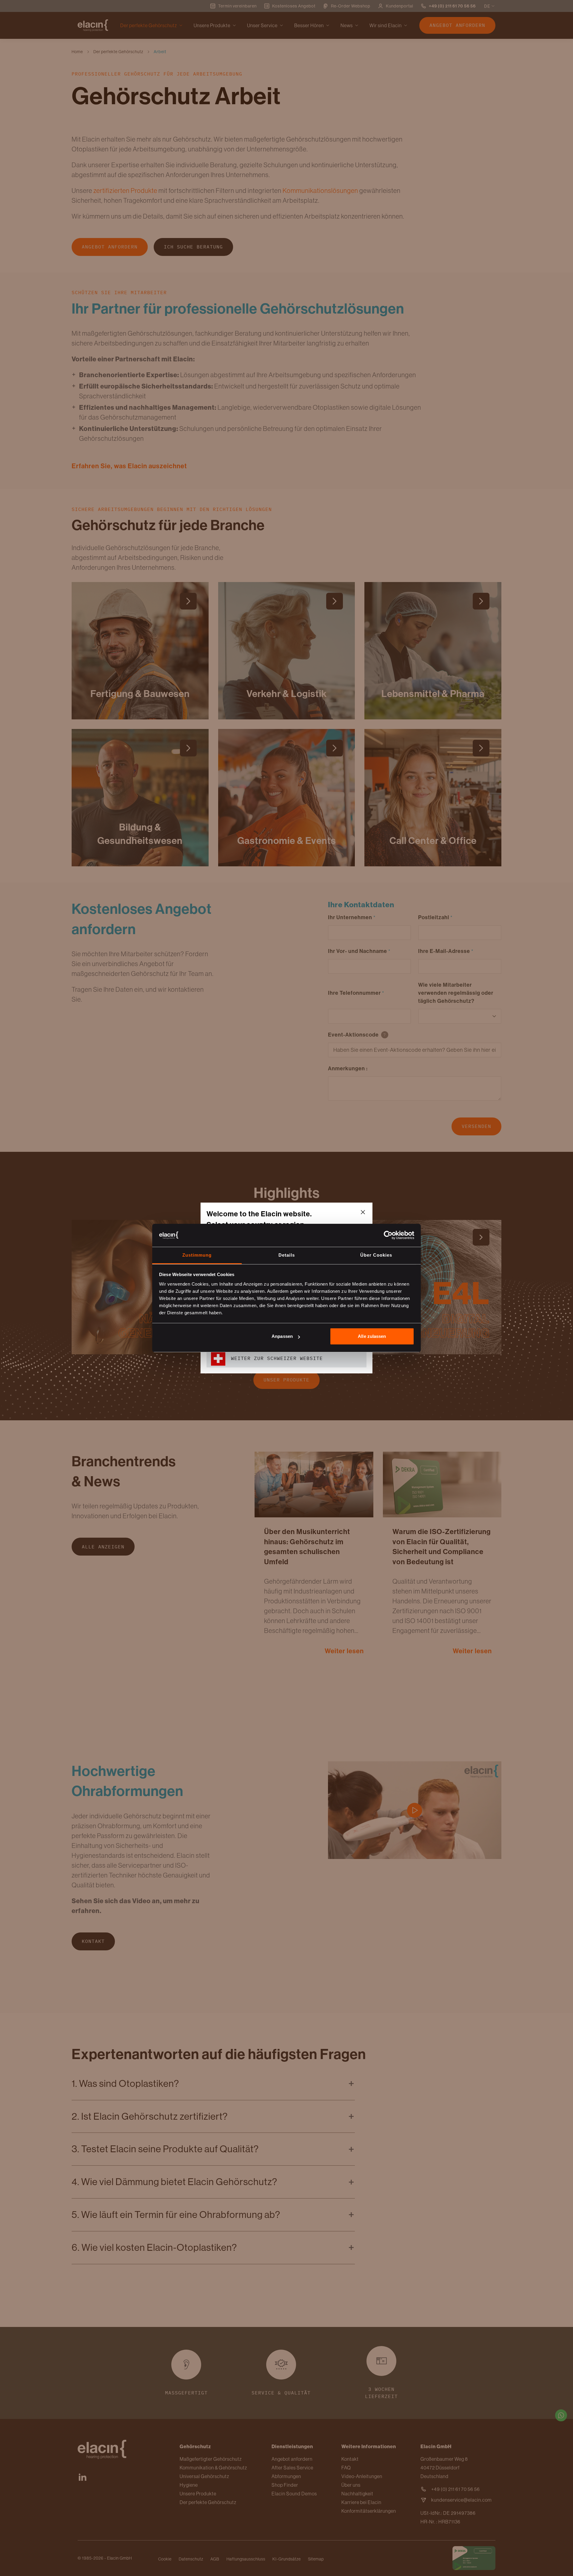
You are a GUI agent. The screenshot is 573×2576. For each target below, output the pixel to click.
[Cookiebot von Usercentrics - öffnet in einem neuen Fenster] (388, 1235)
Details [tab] (287, 1255)
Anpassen (282, 1336)
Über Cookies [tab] (376, 1255)
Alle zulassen (372, 1336)
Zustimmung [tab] (197, 1255)
